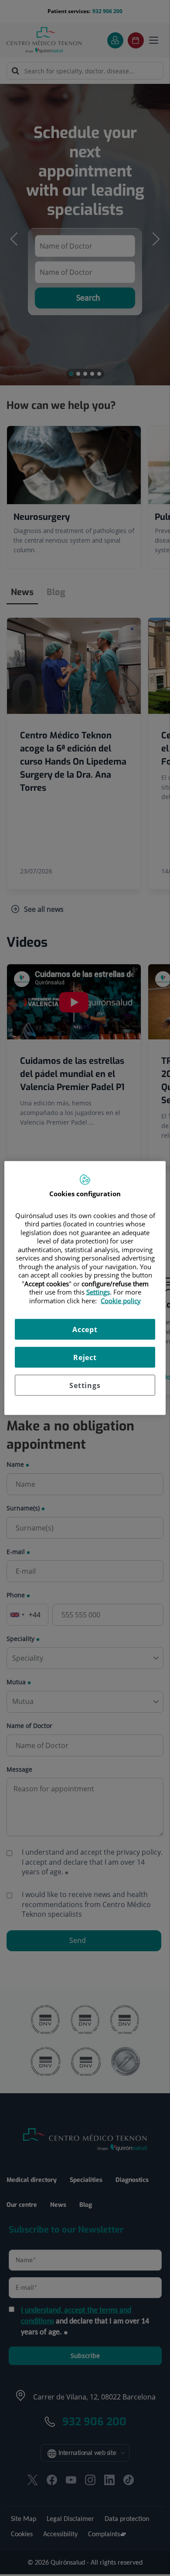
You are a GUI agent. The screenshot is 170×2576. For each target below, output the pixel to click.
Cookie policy (121, 1300)
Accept (85, 1330)
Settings (85, 1385)
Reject (85, 1357)
